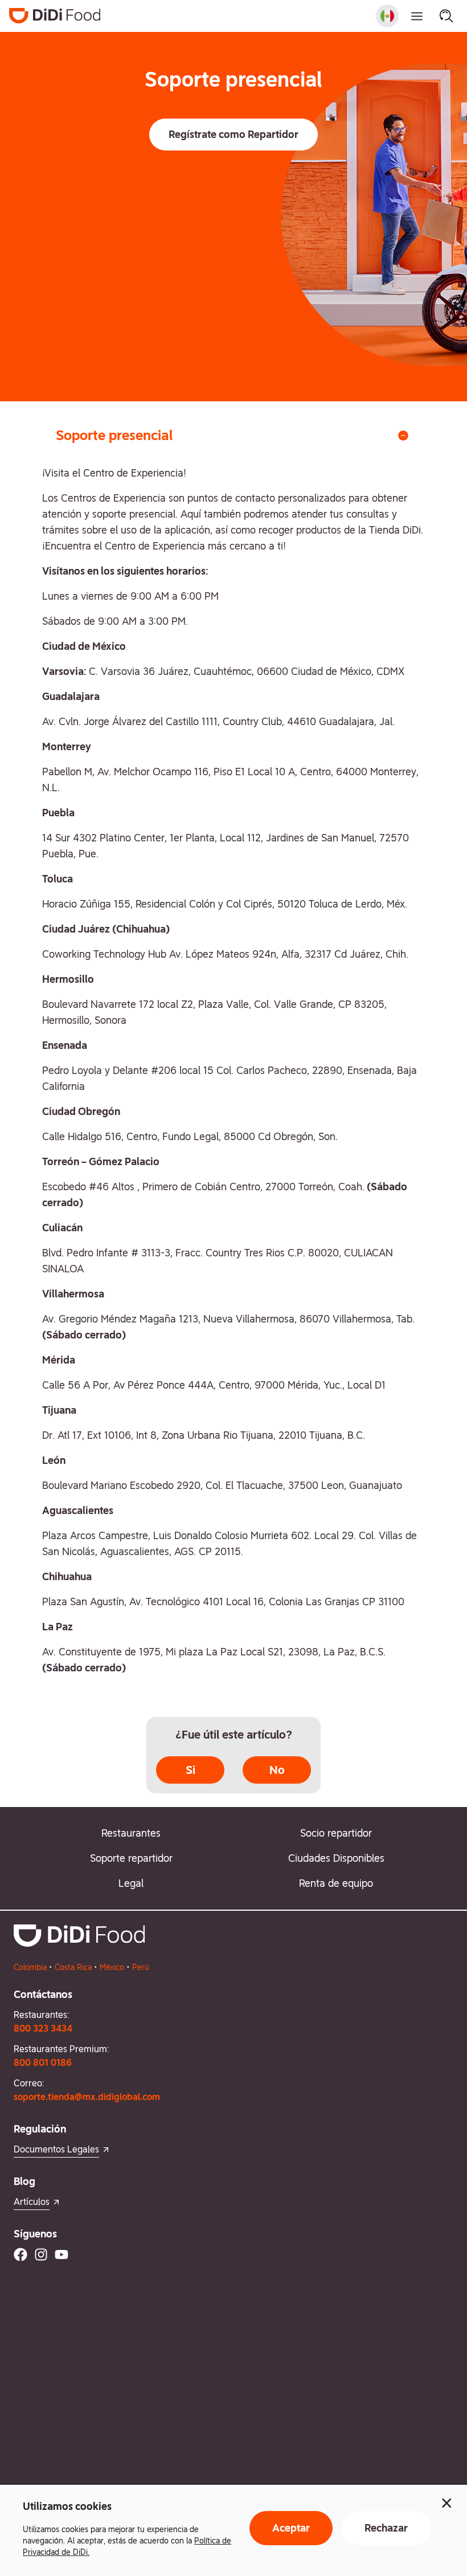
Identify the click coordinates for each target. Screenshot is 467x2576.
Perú (141, 1967)
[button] (233, 135)
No (277, 1770)
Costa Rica (73, 1967)
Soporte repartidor (131, 1858)
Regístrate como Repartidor (233, 134)
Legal (131, 1883)
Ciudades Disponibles (336, 1858)
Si (191, 1770)
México (112, 1967)
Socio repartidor (336, 1833)
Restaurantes (131, 1833)
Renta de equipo (336, 1883)
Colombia (30, 1967)
